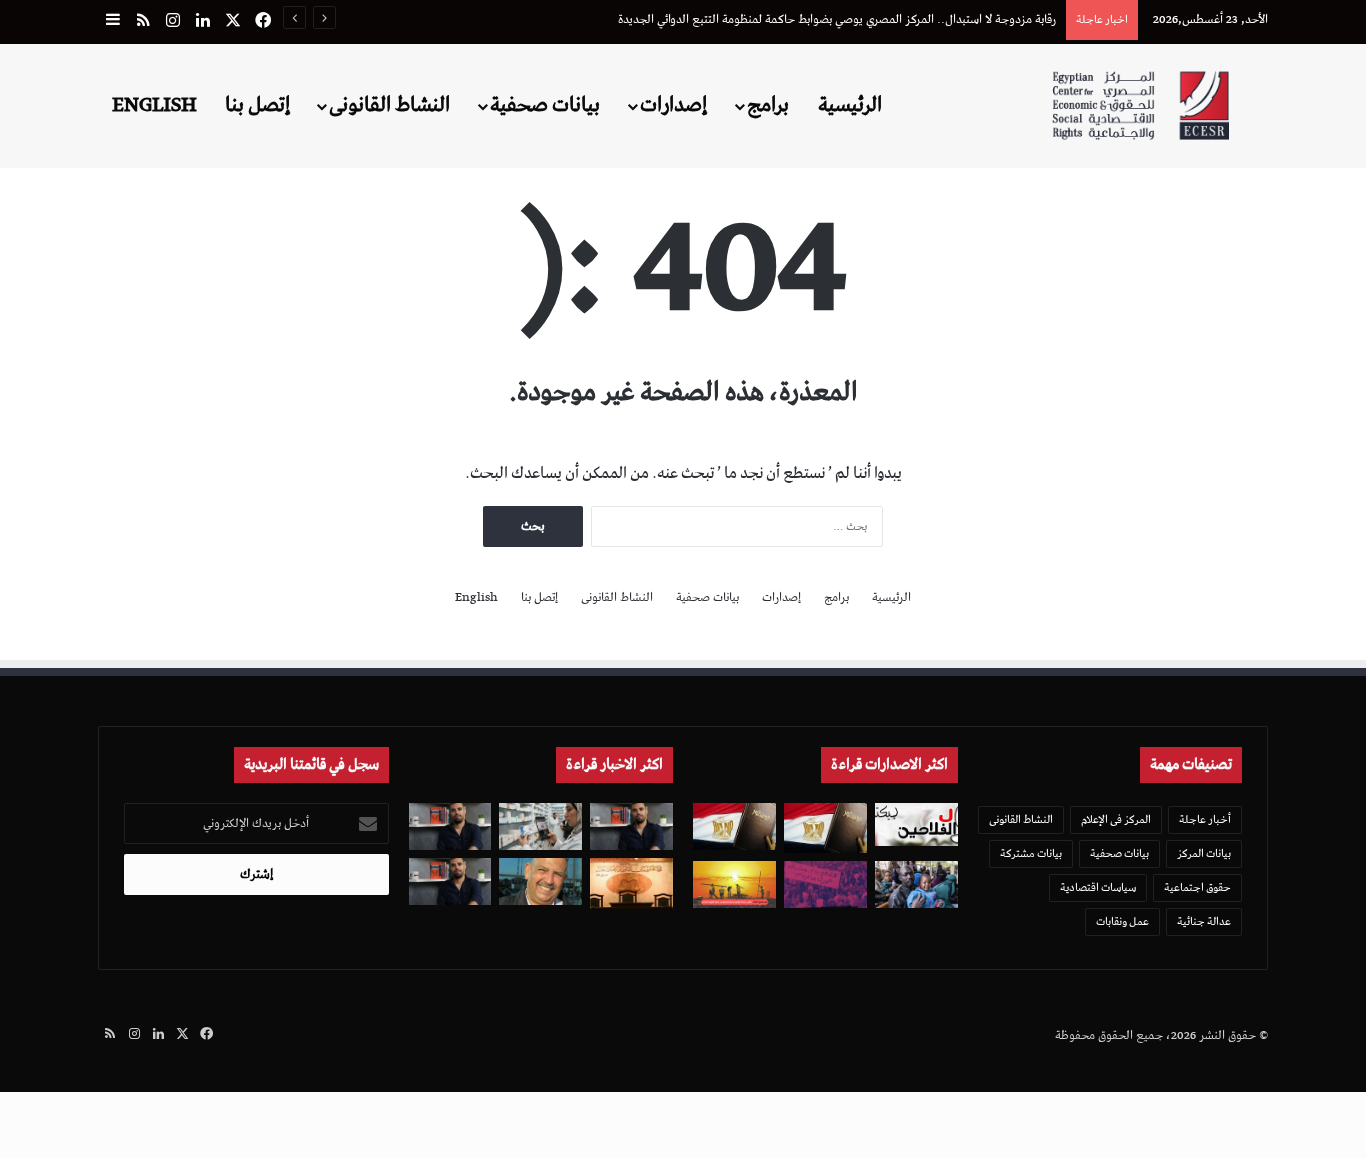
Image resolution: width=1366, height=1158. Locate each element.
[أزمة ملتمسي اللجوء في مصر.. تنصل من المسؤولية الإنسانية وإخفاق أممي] (916, 884)
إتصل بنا (257, 105)
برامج (768, 105)
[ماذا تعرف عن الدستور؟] (825, 828)
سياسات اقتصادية (1098, 887)
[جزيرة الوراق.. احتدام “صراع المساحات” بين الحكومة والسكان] (825, 884)
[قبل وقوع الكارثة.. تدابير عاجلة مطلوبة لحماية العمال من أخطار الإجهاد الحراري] (734, 884)
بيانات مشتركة (1031, 853)
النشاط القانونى (389, 105)
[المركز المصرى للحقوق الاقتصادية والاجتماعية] (1140, 105)
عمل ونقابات (1122, 921)
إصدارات (673, 105)
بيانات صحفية (545, 105)
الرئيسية (850, 105)
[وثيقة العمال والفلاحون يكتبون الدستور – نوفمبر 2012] (916, 824)
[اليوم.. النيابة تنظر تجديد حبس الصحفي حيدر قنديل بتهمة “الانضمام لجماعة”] (450, 826)
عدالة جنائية (1204, 921)
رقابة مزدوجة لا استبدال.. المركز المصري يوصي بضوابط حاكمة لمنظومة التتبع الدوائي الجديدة (837, 19)
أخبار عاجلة (1205, 819)
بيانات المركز (1204, 853)
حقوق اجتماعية (1197, 887)
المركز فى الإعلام (1116, 819)
